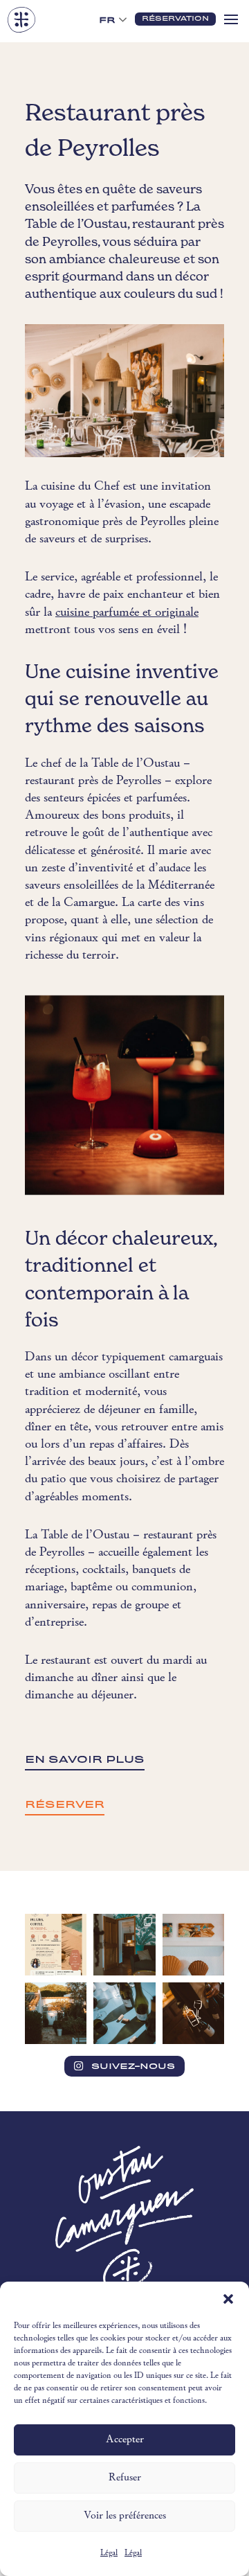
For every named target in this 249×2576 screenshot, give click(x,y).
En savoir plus (85, 1759)
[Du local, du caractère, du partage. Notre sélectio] (193, 2013)
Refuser (125, 2478)
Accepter (125, 2440)
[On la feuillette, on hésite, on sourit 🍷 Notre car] (124, 2013)
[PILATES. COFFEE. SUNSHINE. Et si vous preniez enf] (56, 1945)
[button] (228, 2299)
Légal (109, 2553)
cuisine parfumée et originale (127, 613)
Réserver (65, 1804)
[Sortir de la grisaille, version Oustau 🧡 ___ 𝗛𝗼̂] (56, 2013)
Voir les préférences (125, 2516)
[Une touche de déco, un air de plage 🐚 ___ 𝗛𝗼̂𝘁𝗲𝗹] (193, 1945)
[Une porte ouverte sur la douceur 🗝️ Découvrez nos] (124, 1945)
